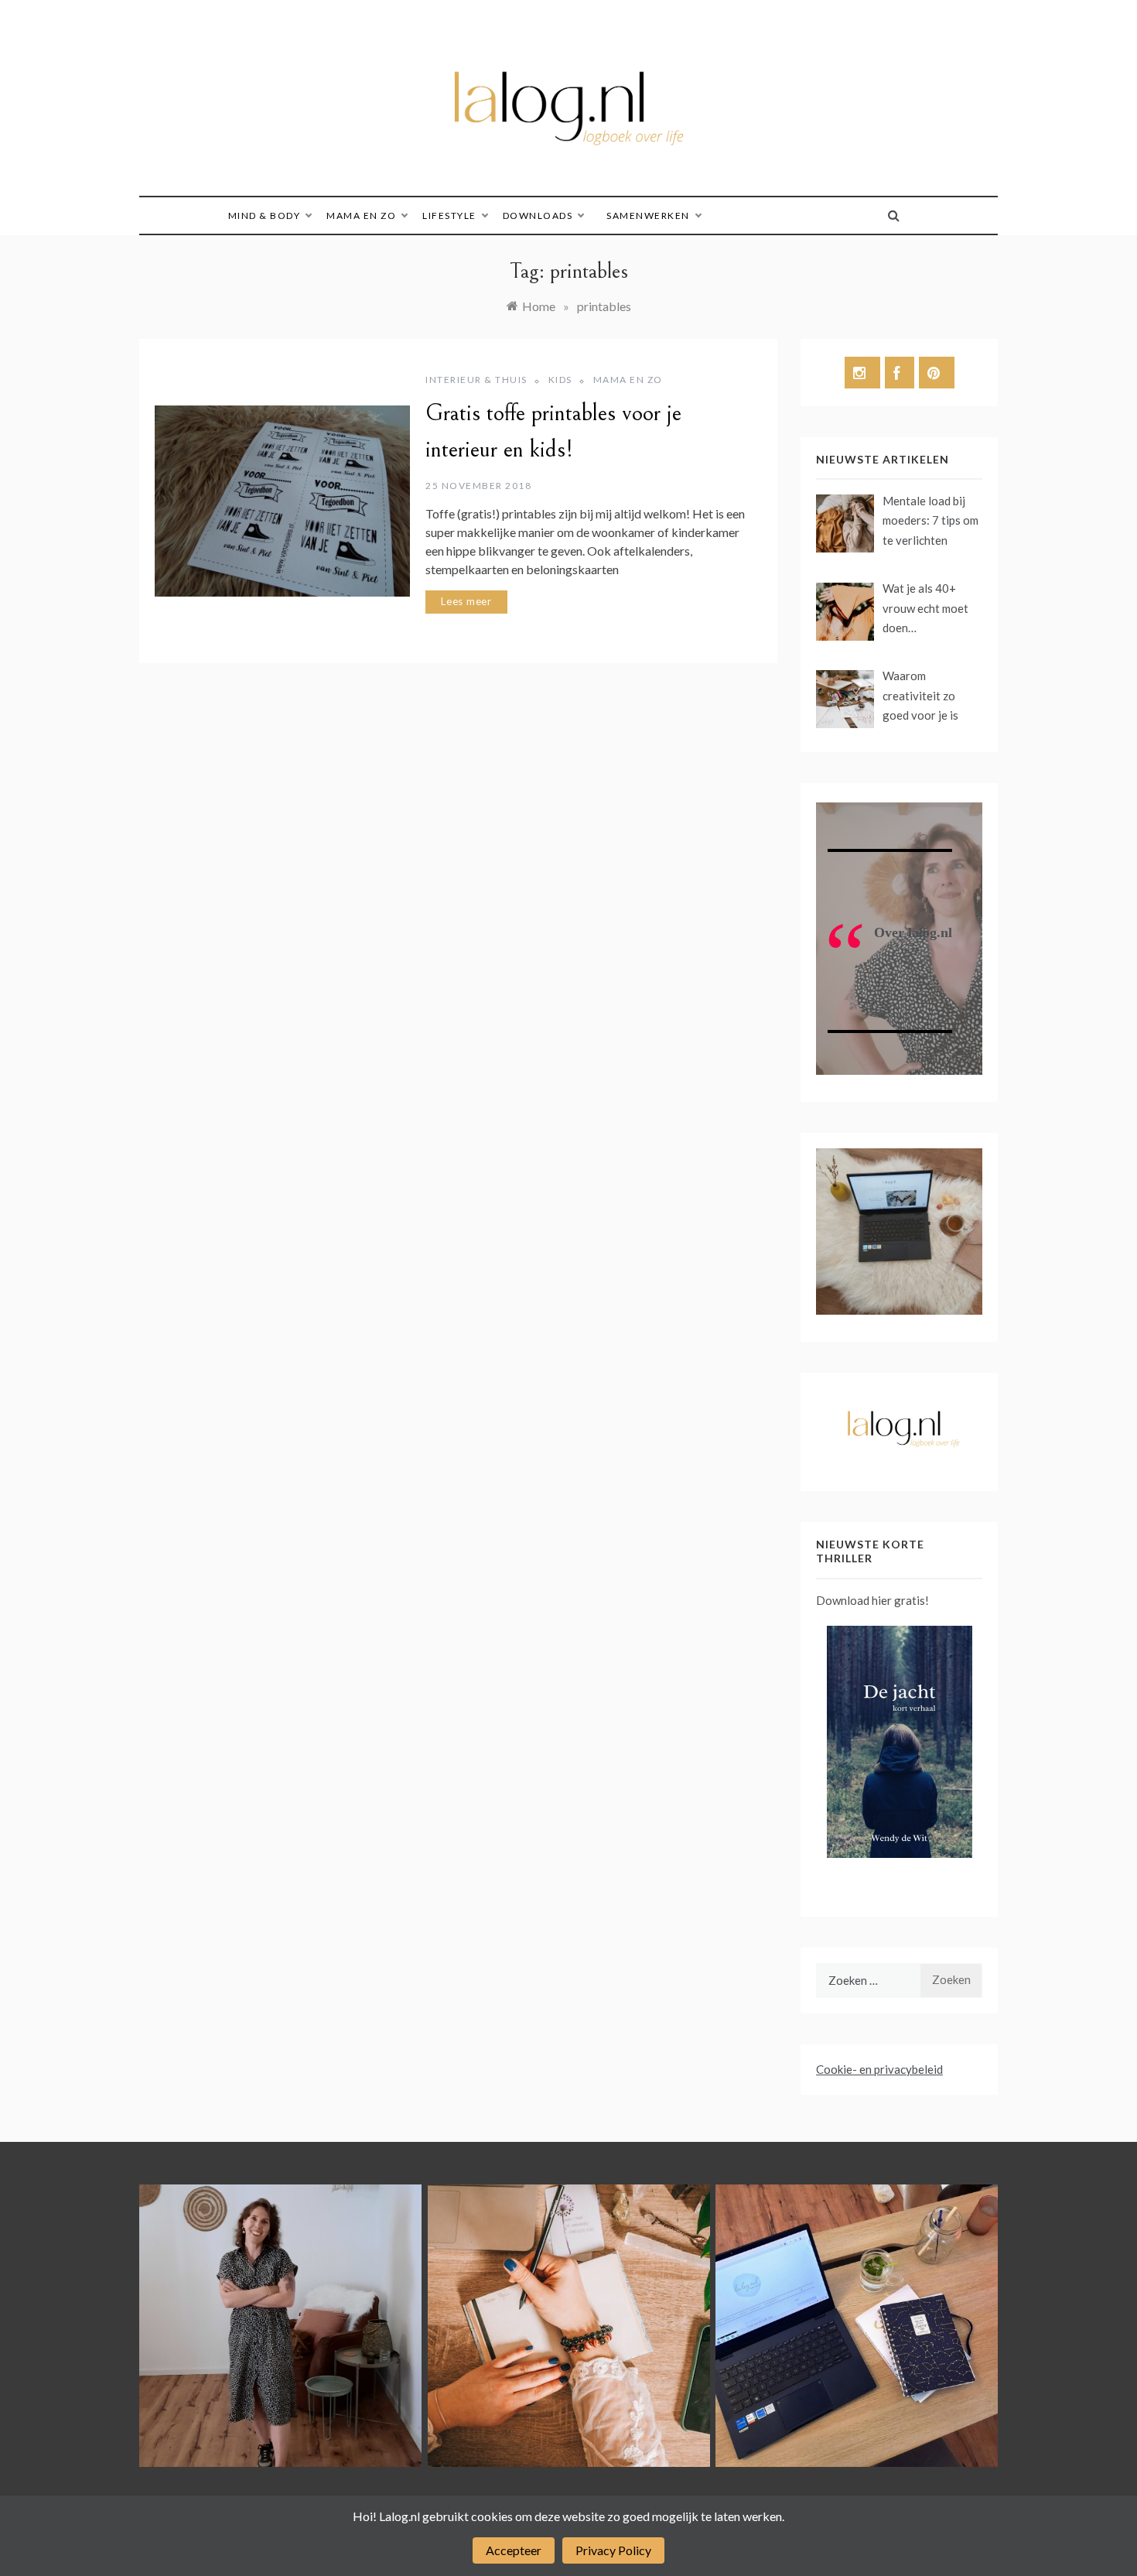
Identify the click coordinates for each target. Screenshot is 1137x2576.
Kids (560, 380)
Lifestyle (449, 216)
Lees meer (466, 601)
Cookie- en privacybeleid (879, 2069)
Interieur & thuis (476, 380)
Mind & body (265, 216)
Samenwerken (648, 216)
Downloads (538, 216)
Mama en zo (361, 216)
